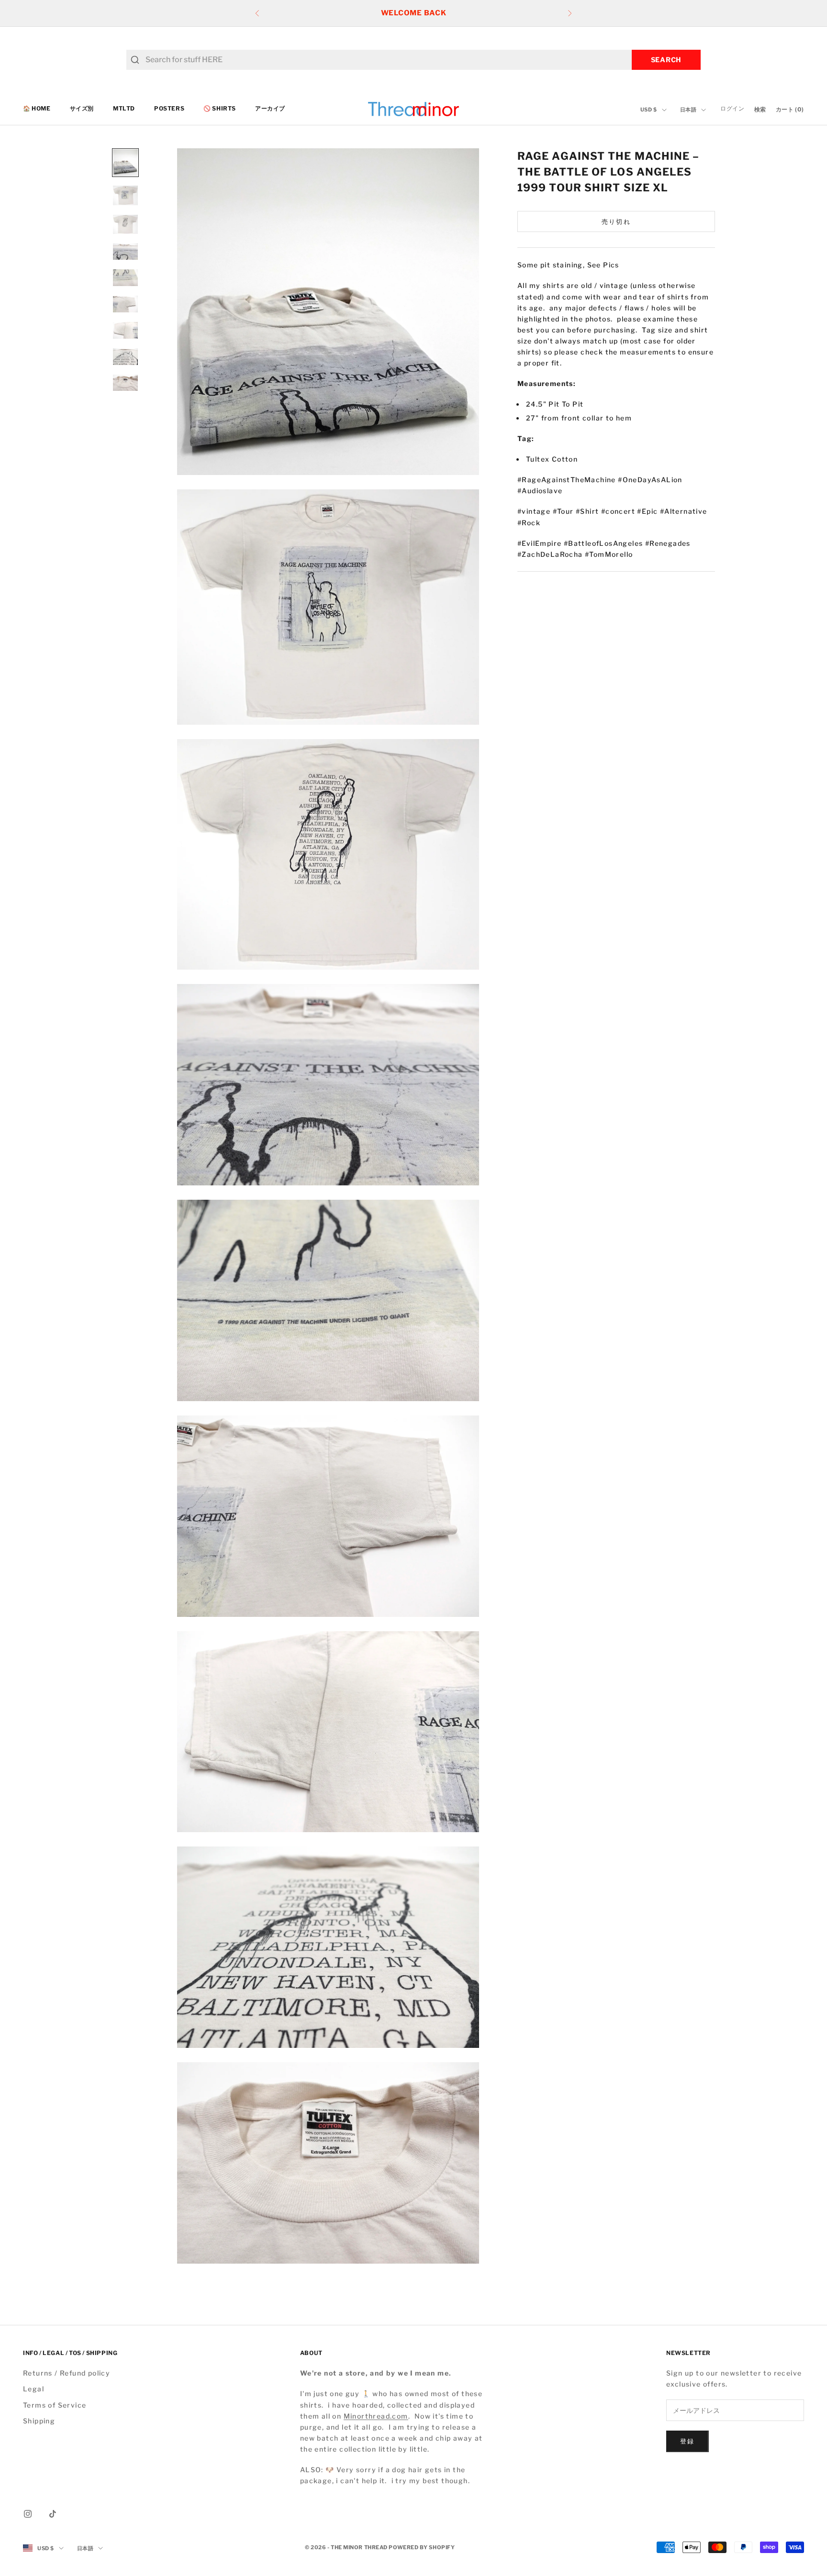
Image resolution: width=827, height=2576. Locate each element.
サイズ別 (82, 109)
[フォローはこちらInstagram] (28, 2514)
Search (666, 60)
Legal (34, 2389)
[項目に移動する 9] (125, 383)
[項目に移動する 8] (125, 357)
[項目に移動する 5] (125, 278)
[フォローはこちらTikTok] (53, 2514)
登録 (687, 2441)
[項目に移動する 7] (125, 330)
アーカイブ (270, 109)
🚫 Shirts (220, 109)
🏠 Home (37, 109)
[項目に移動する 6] (125, 304)
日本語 (688, 110)
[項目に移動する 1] (125, 163)
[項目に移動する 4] (125, 252)
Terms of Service (55, 2405)
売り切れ (616, 221)
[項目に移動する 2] (125, 195)
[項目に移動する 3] (125, 224)
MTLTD (124, 109)
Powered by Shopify (422, 2547)
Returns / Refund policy (67, 2373)
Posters (169, 109)
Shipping (39, 2421)
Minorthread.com (376, 2416)
